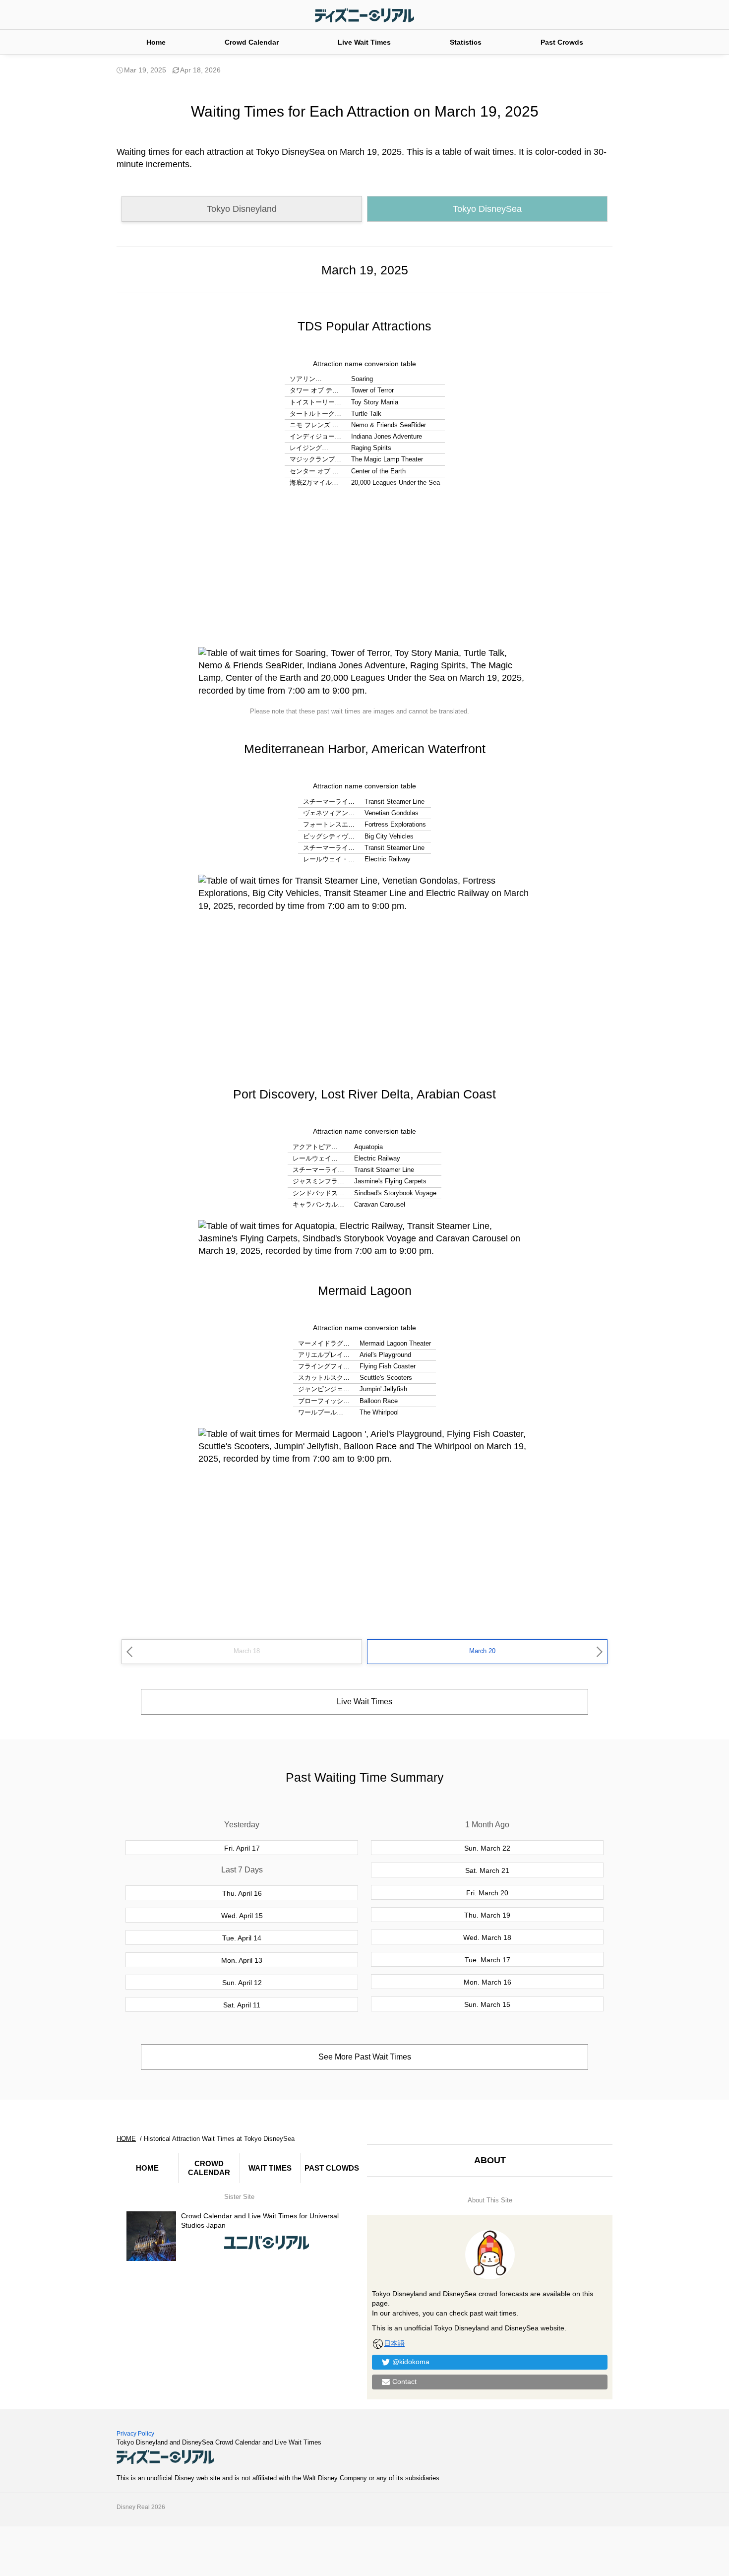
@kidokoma (411, 2362)
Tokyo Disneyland (242, 209)
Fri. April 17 (242, 1848)
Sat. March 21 (487, 1870)
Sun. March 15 (487, 2004)
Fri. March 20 (487, 1893)
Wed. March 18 (487, 1937)
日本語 (394, 2343)
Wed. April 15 (242, 1916)
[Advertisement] (364, 568)
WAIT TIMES (270, 2168)
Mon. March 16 (487, 1982)
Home (156, 42)
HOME (147, 2168)
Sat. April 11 (242, 2005)
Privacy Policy (135, 2434)
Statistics (466, 42)
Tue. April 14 (242, 1938)
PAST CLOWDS (332, 2168)
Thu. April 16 (242, 1893)
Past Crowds (562, 42)
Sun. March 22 (487, 1848)
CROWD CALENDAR (209, 2168)
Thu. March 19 (487, 1915)
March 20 (482, 1651)
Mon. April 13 (242, 1960)
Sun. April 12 (242, 1983)
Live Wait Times (364, 42)
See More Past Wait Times (365, 2057)
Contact (404, 2382)
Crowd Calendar (252, 42)
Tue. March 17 (487, 1960)
